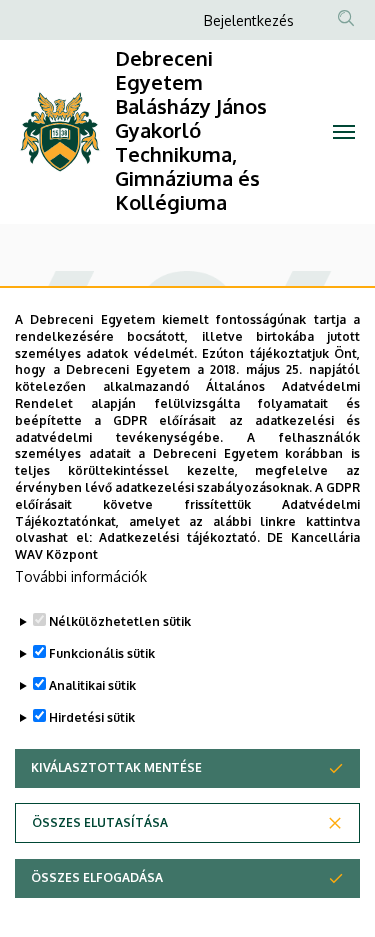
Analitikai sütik (92, 685)
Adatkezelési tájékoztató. (179, 537)
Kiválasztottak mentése (116, 767)
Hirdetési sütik (92, 717)
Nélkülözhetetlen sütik (120, 621)
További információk (81, 576)
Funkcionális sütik (102, 653)
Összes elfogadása (97, 877)
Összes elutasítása (100, 822)
